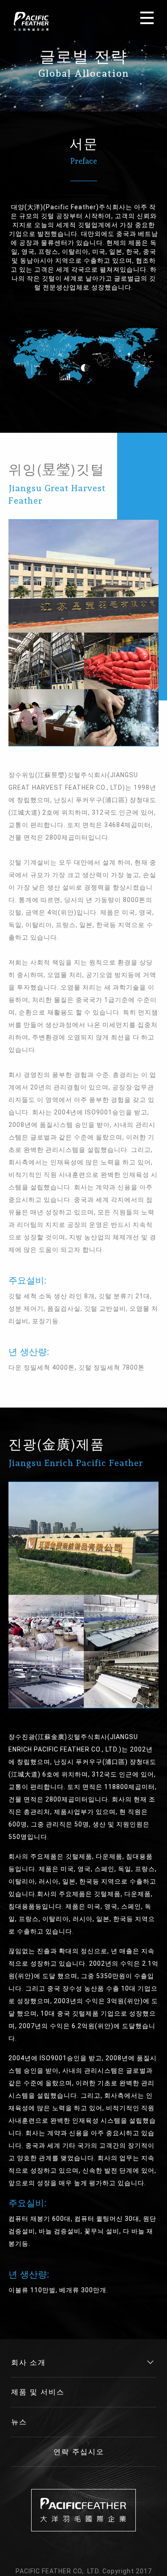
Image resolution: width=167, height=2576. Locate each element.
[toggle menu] (147, 18)
